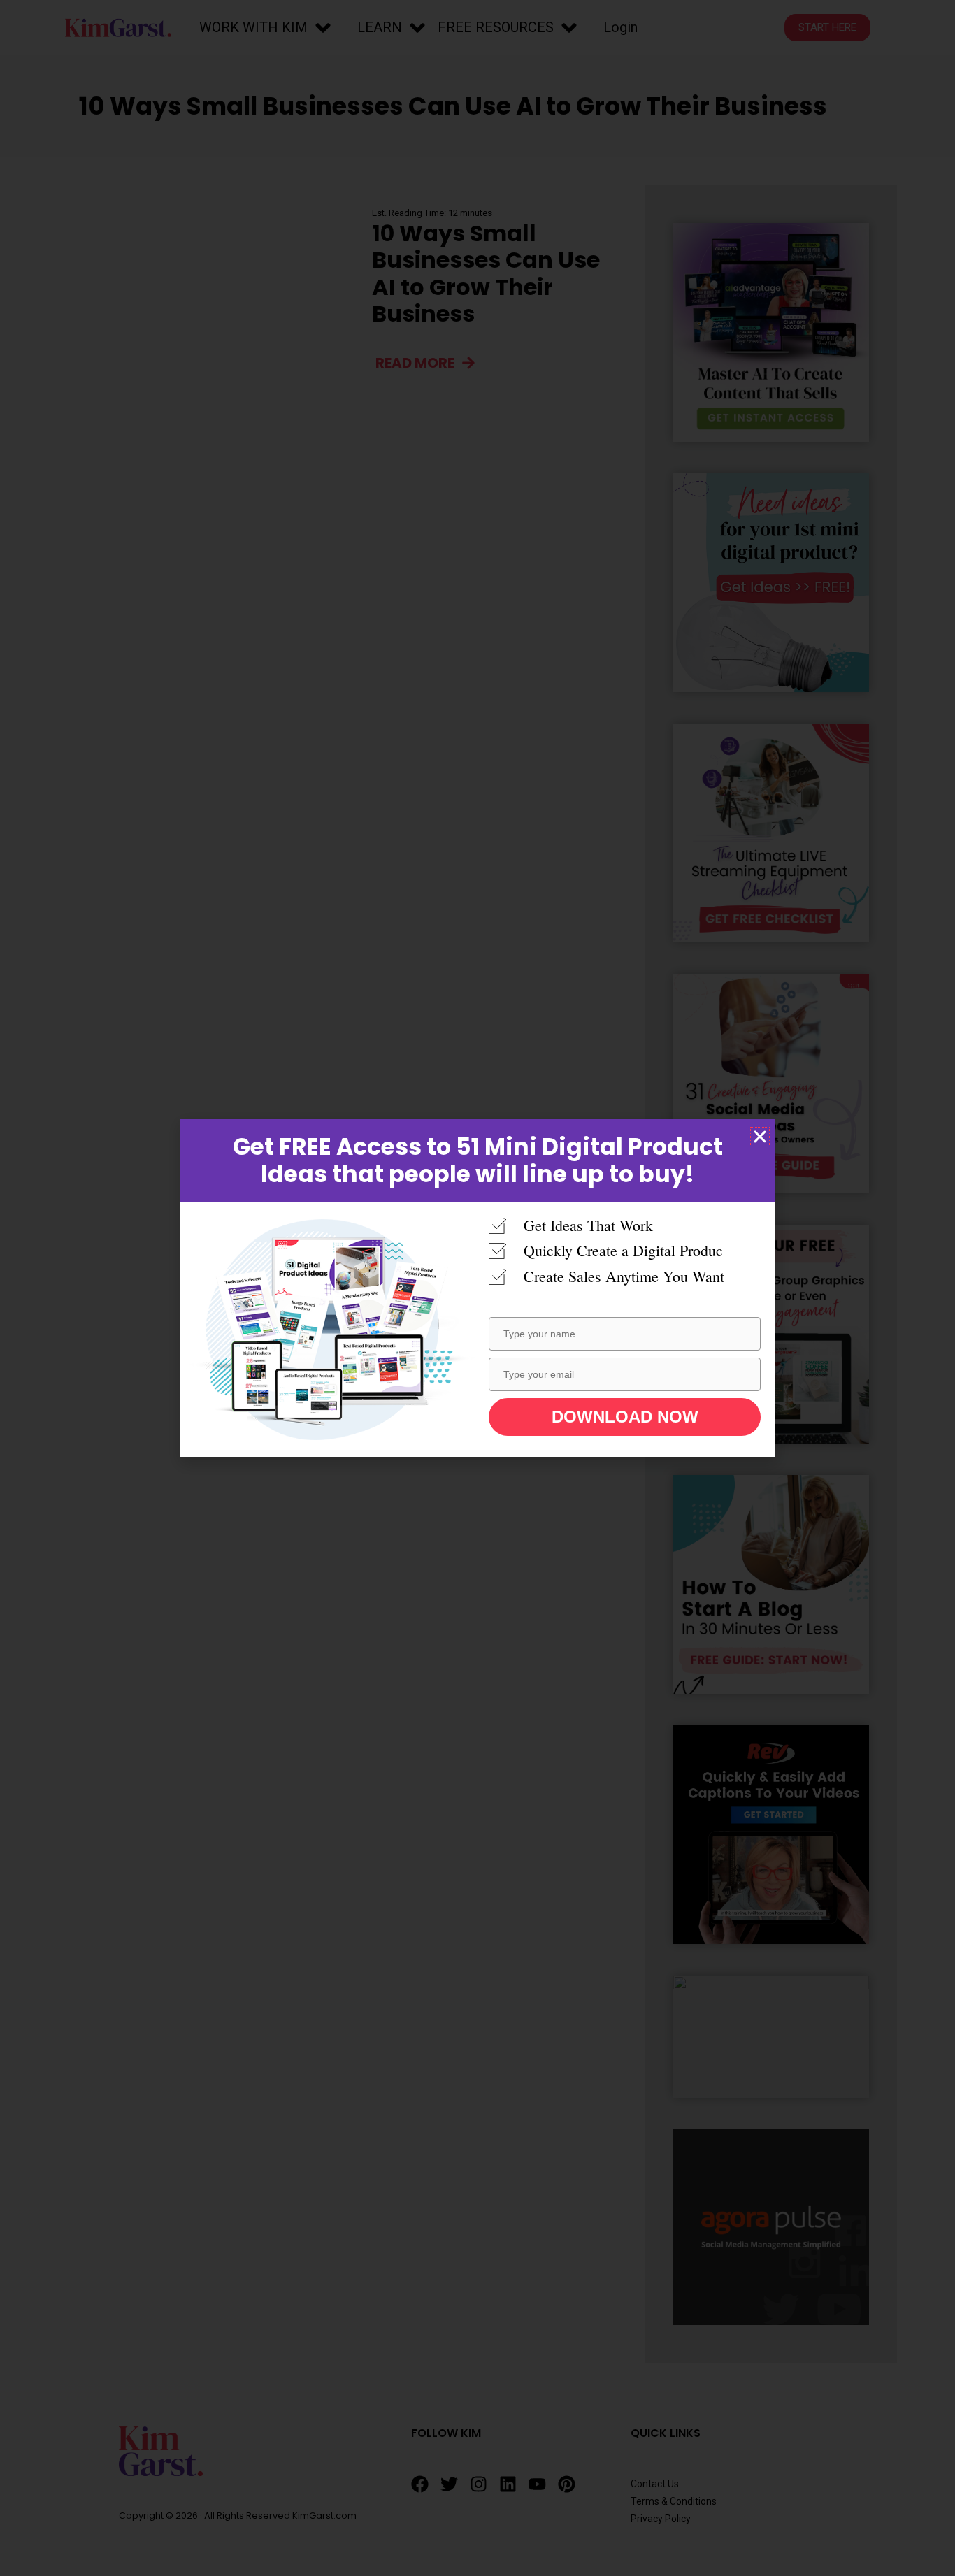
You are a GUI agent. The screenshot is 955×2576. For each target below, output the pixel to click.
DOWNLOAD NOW (625, 1417)
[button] (760, 1137)
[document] (477, 1288)
